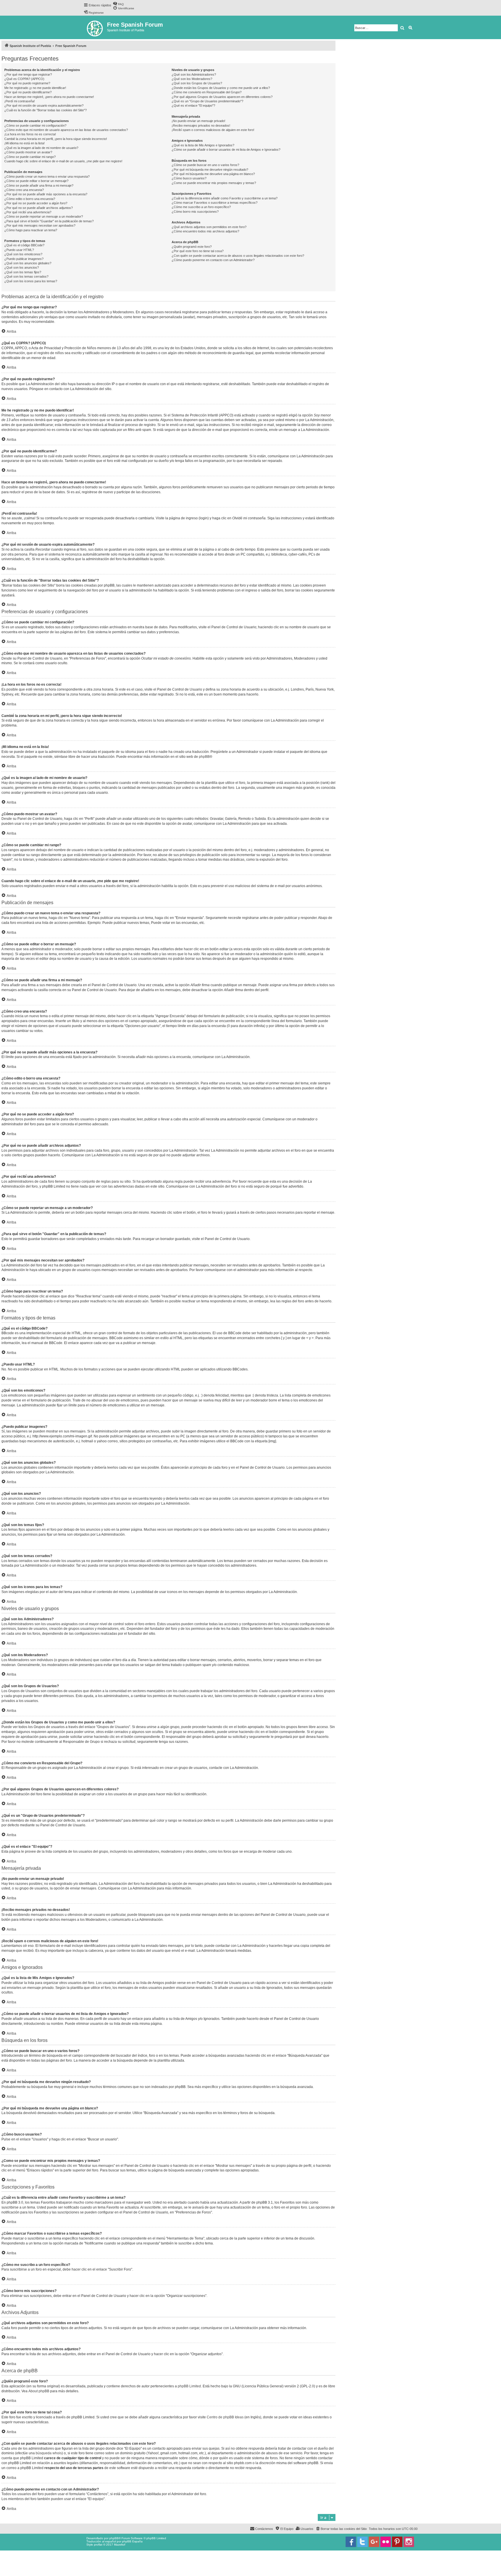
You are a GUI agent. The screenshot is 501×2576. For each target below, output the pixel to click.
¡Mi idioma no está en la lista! (24, 143)
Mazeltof (120, 2545)
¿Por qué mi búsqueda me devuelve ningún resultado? (210, 170)
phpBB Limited (189, 2386)
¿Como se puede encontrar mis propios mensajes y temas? (214, 183)
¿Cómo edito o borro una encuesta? (30, 199)
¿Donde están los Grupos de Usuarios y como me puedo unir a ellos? (221, 88)
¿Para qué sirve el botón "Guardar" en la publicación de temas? (49, 221)
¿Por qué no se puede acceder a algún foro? (36, 203)
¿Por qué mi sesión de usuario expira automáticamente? (44, 105)
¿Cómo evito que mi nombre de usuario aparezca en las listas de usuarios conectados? (66, 130)
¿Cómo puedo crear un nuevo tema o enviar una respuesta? (47, 176)
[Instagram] (409, 2542)
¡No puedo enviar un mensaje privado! (198, 121)
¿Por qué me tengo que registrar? (28, 74)
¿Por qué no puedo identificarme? (28, 92)
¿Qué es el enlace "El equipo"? (193, 105)
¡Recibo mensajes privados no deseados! (201, 125)
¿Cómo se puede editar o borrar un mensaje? (36, 181)
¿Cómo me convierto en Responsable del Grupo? (207, 92)
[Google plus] (374, 2542)
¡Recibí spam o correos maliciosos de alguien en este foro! (213, 130)
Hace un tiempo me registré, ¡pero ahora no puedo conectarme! (49, 97)
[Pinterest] (397, 2542)
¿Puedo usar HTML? (19, 250)
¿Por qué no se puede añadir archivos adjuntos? (39, 208)
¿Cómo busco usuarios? (189, 178)
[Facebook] (351, 2542)
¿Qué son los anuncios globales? (28, 263)
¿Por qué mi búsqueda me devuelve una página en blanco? (213, 174)
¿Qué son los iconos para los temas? (31, 281)
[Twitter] (362, 2542)
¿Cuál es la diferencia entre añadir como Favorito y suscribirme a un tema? (225, 198)
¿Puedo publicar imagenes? (24, 259)
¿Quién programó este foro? (192, 247)
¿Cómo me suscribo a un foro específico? (201, 207)
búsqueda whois (49, 2453)
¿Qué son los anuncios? (22, 267)
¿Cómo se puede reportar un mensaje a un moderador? (44, 216)
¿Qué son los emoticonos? (23, 254)
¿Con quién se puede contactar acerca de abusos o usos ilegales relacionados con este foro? (238, 256)
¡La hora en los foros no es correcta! (30, 134)
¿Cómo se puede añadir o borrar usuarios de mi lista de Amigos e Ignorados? (226, 150)
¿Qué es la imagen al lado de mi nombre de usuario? (41, 148)
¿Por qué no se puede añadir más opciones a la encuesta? (46, 194)
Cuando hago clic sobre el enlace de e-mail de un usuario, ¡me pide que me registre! (63, 161)
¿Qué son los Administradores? (194, 74)
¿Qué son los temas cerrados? (26, 276)
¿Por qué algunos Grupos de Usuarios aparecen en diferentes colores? (222, 97)
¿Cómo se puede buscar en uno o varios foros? (205, 165)
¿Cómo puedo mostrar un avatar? (28, 152)
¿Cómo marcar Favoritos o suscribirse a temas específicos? (215, 203)
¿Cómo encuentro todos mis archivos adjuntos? (205, 231)
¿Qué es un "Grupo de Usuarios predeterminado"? (207, 101)
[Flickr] (386, 2542)
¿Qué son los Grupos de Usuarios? (197, 83)
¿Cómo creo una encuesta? (24, 190)
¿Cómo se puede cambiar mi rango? (30, 157)
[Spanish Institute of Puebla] (95, 27)
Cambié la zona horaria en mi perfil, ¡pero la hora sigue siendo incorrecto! (56, 139)
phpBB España (132, 2541)
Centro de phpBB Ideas (225, 2417)
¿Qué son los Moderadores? (192, 79)
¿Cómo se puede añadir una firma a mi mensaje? (39, 185)
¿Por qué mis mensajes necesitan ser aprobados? (40, 225)
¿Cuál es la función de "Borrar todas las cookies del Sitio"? (46, 110)
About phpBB (39, 2391)
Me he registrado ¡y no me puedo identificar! (35, 88)
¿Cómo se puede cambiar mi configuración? (35, 125)
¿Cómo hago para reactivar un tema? (31, 230)
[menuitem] (118, 4)
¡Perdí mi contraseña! (20, 101)
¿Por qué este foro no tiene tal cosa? (198, 251)
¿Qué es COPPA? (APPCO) (24, 79)
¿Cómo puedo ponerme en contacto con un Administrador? (213, 260)
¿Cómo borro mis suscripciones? (195, 212)
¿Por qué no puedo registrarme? (27, 83)
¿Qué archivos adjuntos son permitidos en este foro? (209, 227)
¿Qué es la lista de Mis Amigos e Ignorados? (203, 145)
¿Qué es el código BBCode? (24, 245)
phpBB (204, 757)
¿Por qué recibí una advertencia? (28, 212)
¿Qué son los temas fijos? (23, 272)
